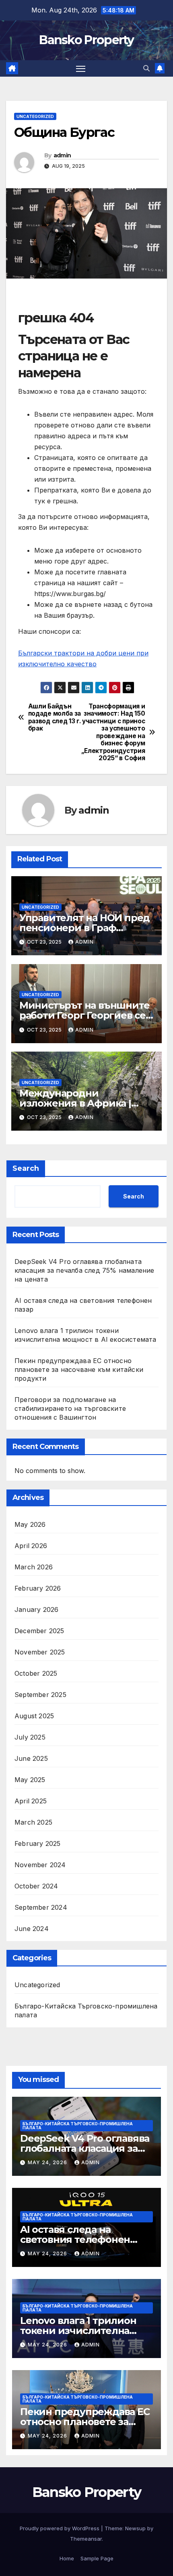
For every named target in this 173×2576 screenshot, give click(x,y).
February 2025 (38, 1843)
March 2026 (34, 1567)
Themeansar (86, 2539)
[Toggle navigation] (81, 69)
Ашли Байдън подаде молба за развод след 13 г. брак (55, 717)
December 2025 (39, 1631)
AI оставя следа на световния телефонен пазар (75, 2239)
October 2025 (36, 1673)
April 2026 (31, 1546)
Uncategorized (35, 116)
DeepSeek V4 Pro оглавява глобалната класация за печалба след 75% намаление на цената (84, 1270)
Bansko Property (86, 40)
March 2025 (33, 1822)
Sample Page (97, 2558)
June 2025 (31, 1758)
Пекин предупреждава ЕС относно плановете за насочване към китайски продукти (79, 1369)
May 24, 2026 (48, 2162)
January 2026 (36, 1609)
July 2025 (30, 1737)
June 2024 (32, 1929)
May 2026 (30, 1524)
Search (26, 1168)
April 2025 (31, 1801)
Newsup (135, 2528)
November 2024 (40, 1865)
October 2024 (36, 1886)
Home (67, 2558)
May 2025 (30, 1780)
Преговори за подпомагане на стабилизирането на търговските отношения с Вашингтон (70, 1408)
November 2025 (40, 1652)
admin (62, 155)
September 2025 (40, 1695)
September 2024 (41, 1907)
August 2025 (34, 1716)
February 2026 (38, 1588)
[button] (146, 68)
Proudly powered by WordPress (60, 2528)
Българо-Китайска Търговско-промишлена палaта (86, 2010)
